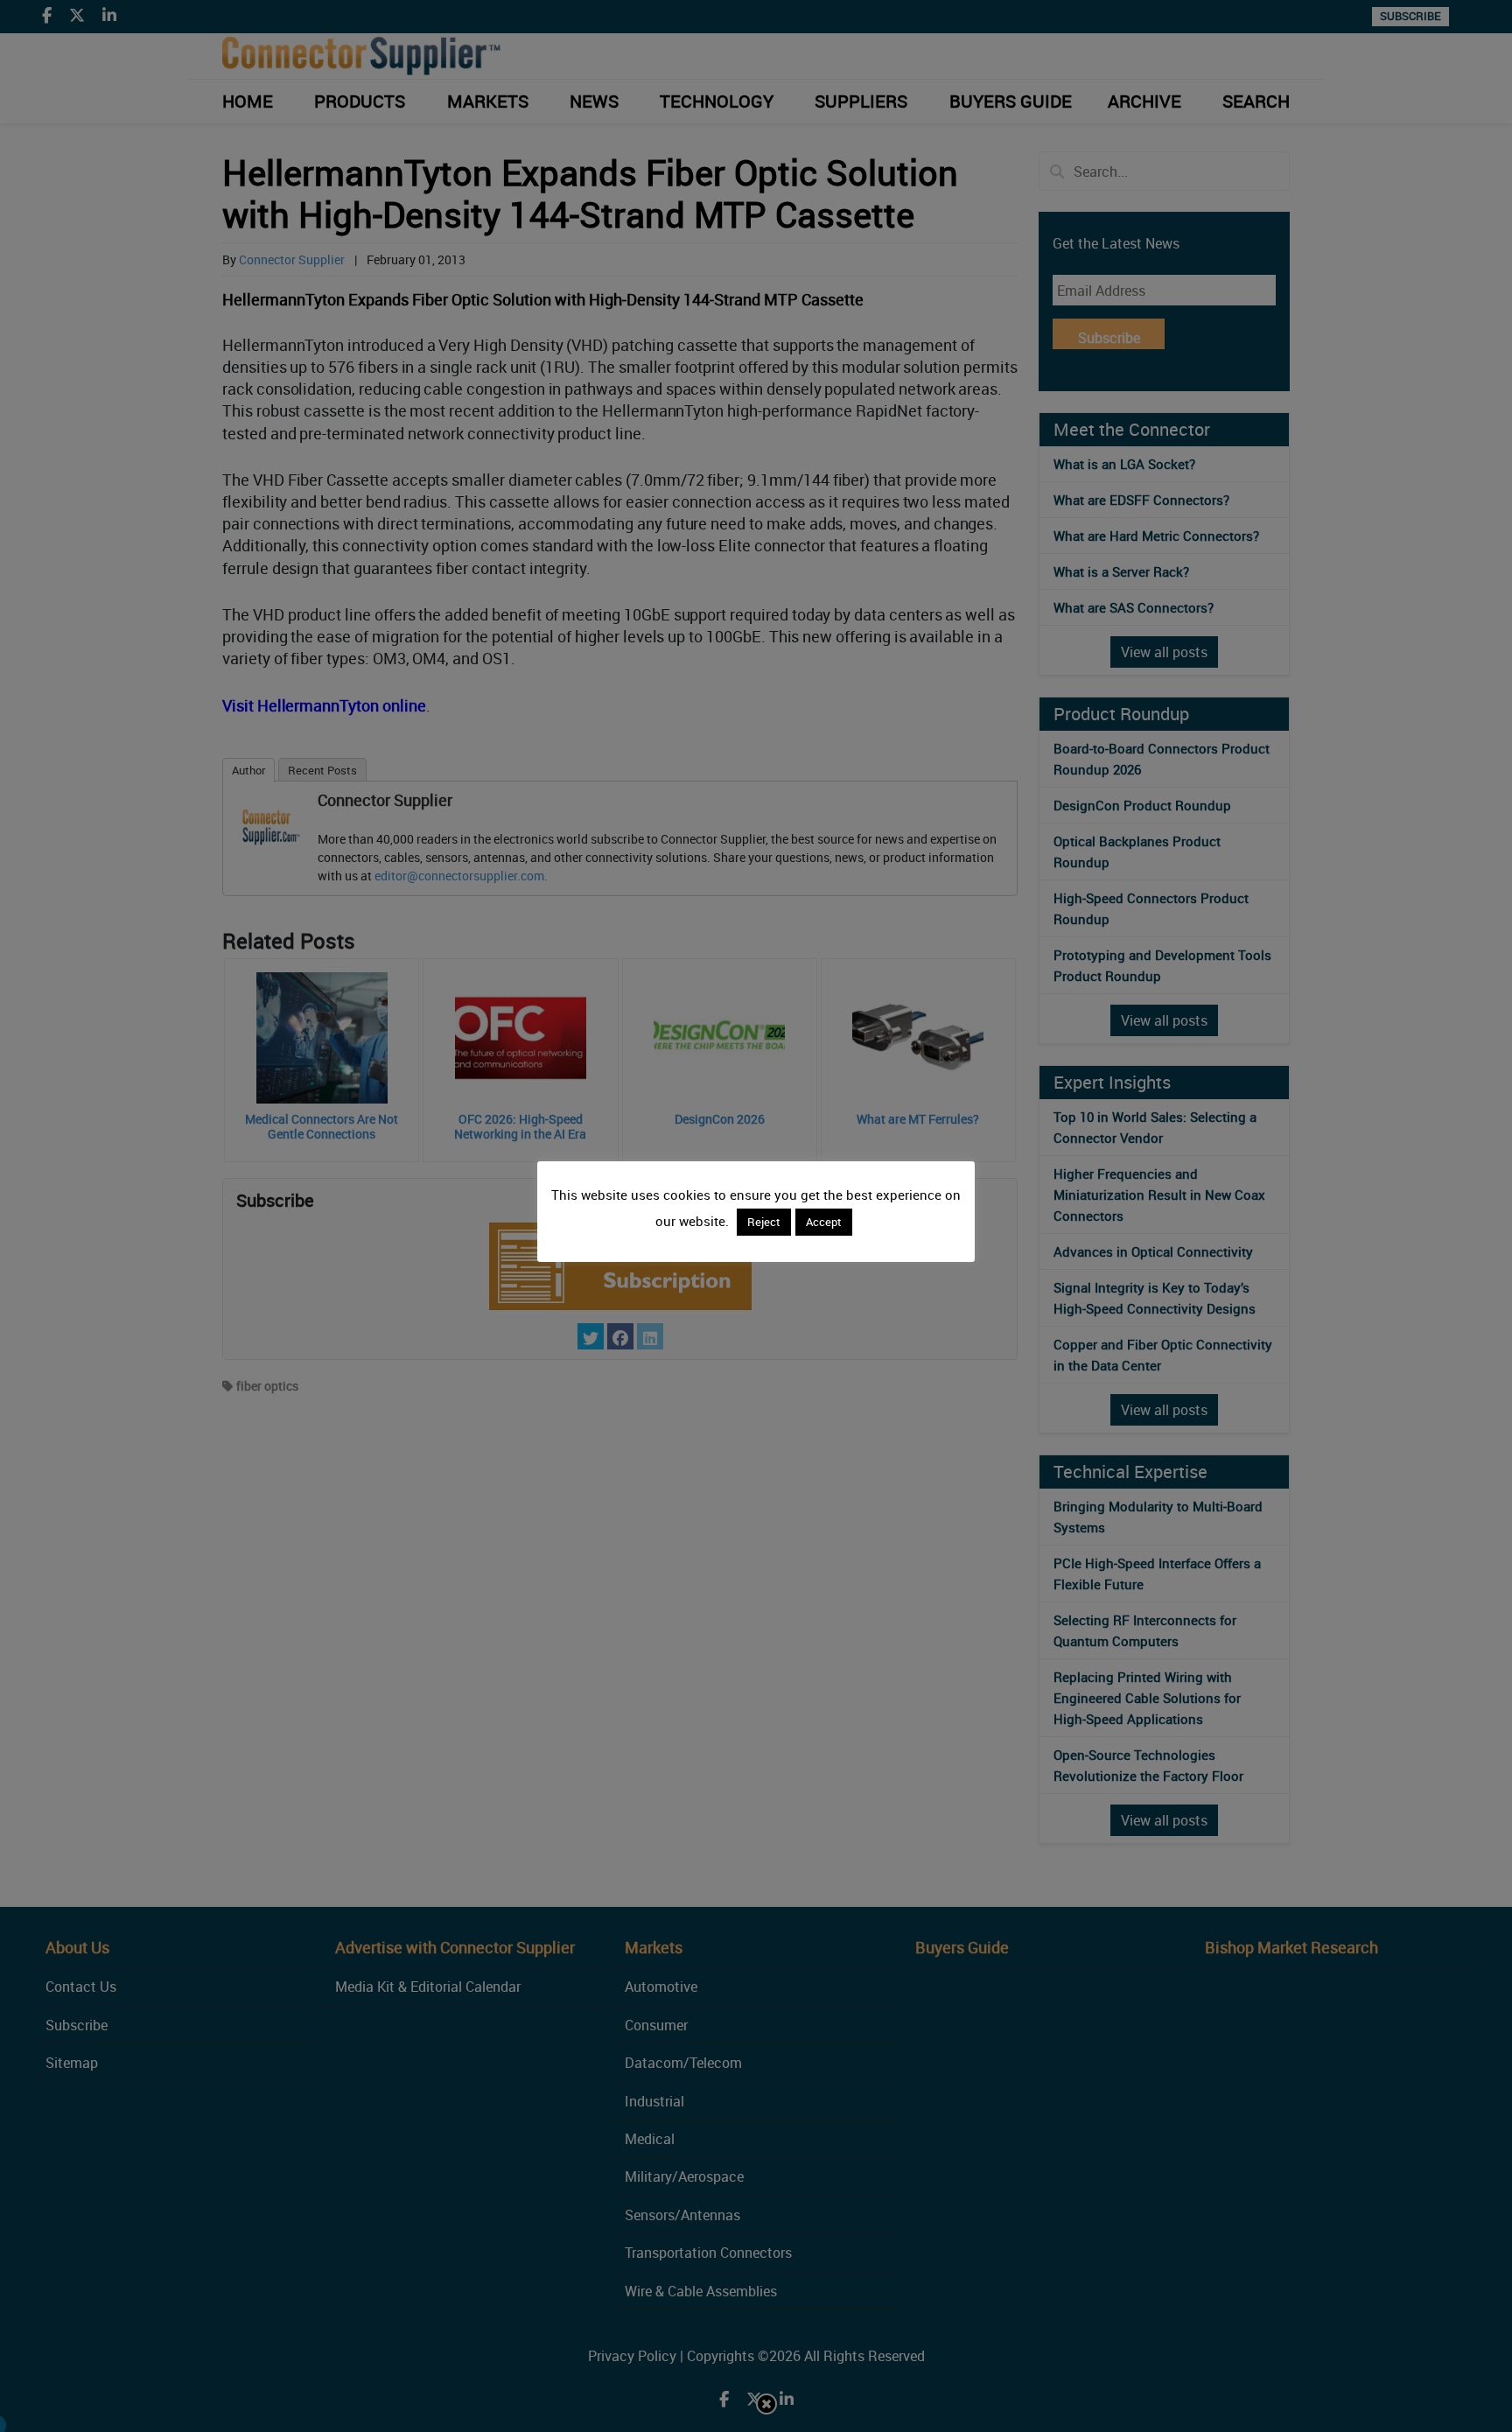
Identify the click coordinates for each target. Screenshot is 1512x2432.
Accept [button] (824, 1222)
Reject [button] (764, 1222)
